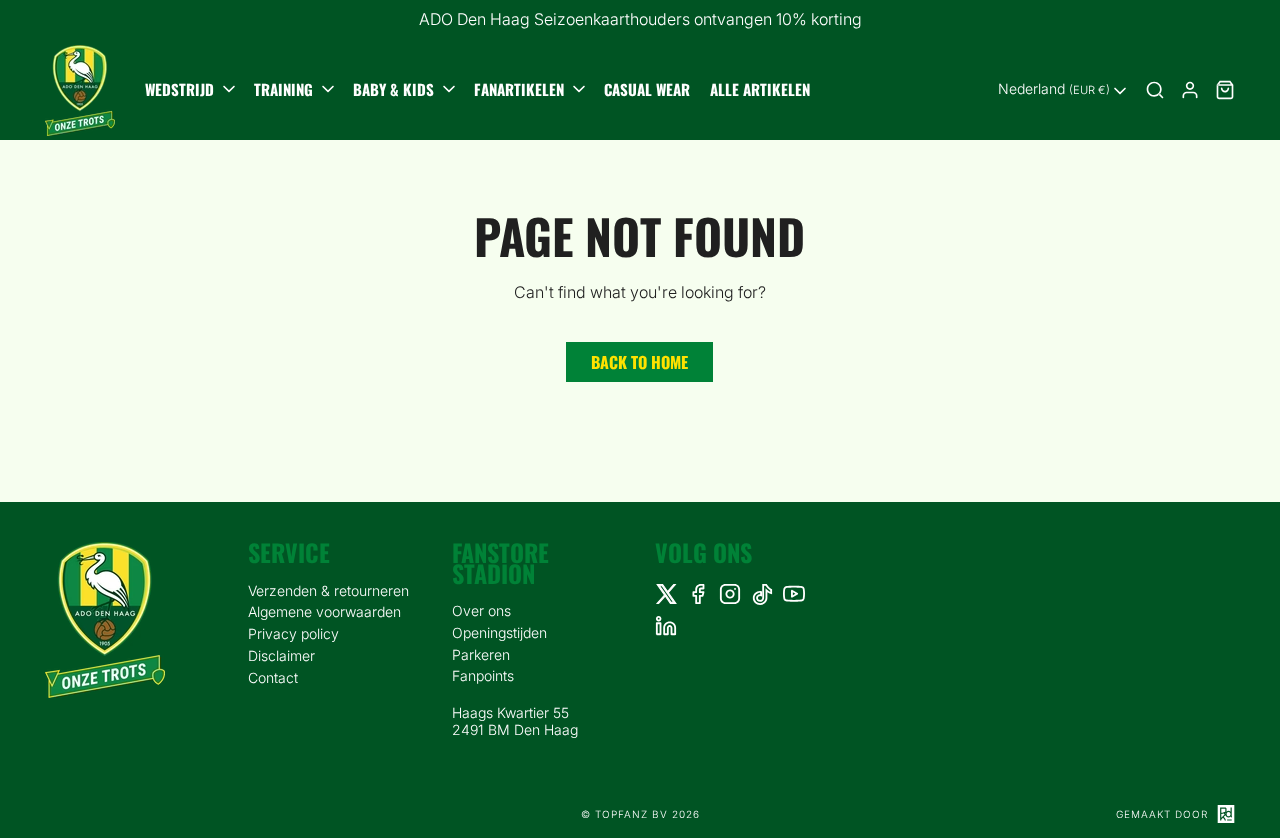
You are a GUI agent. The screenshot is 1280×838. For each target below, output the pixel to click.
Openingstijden (499, 632)
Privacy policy (293, 633)
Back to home (639, 362)
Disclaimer (281, 655)
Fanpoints (483, 675)
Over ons (481, 610)
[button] (192, 90)
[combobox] (1064, 91)
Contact (273, 677)
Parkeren (481, 654)
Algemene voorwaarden (324, 611)
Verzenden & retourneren (328, 590)
